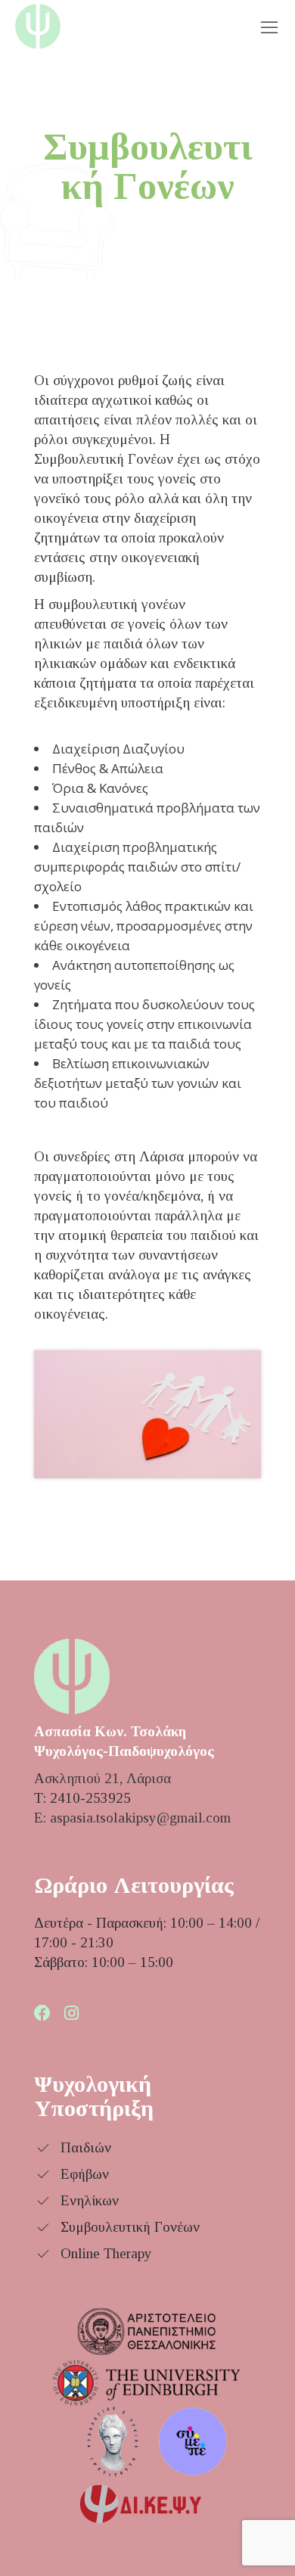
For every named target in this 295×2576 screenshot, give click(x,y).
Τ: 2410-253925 (82, 1798)
